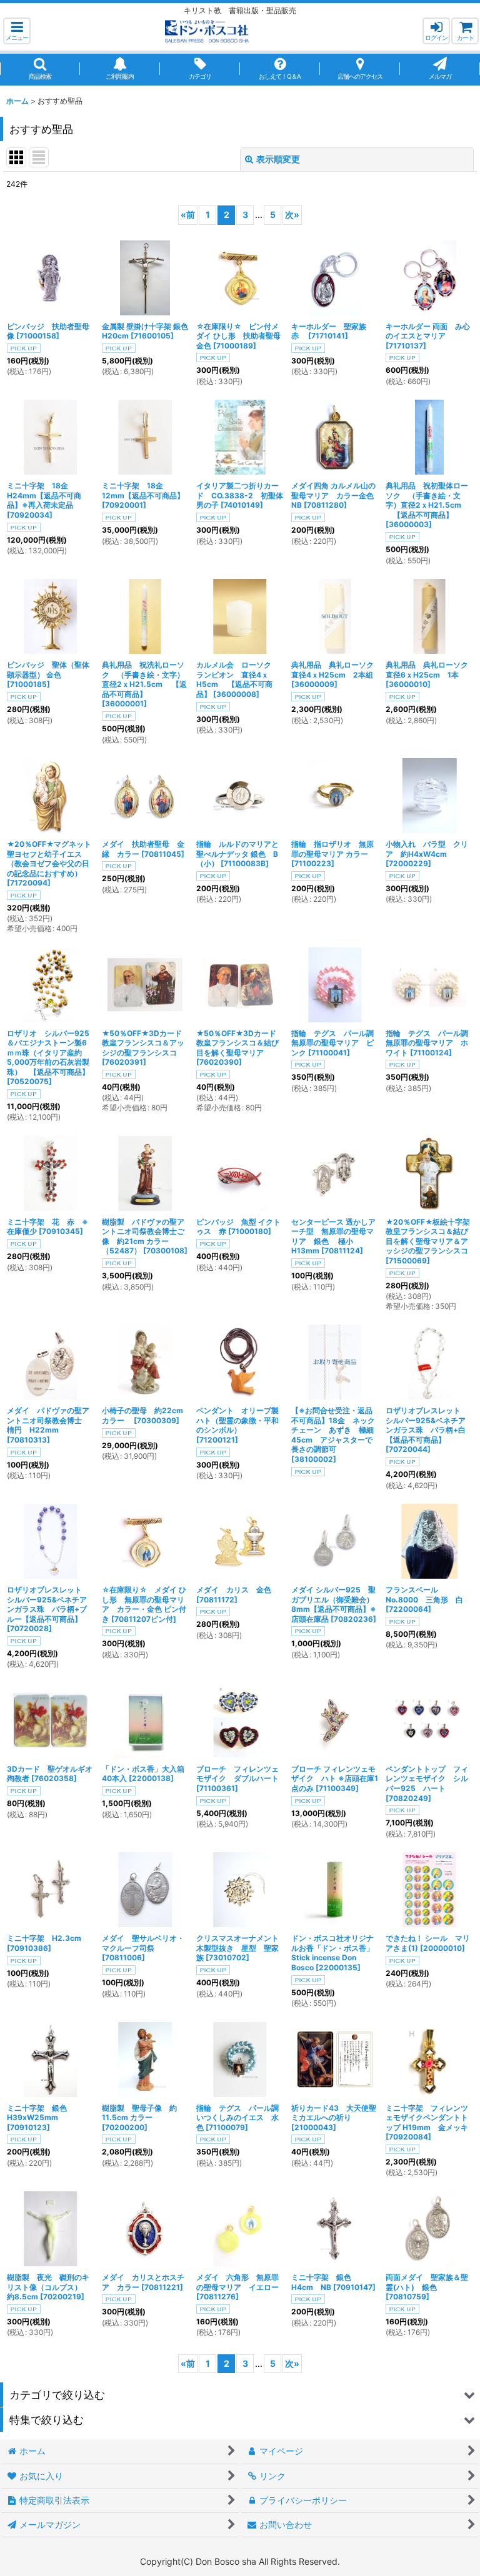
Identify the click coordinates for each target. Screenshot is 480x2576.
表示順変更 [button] (278, 159)
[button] (17, 31)
